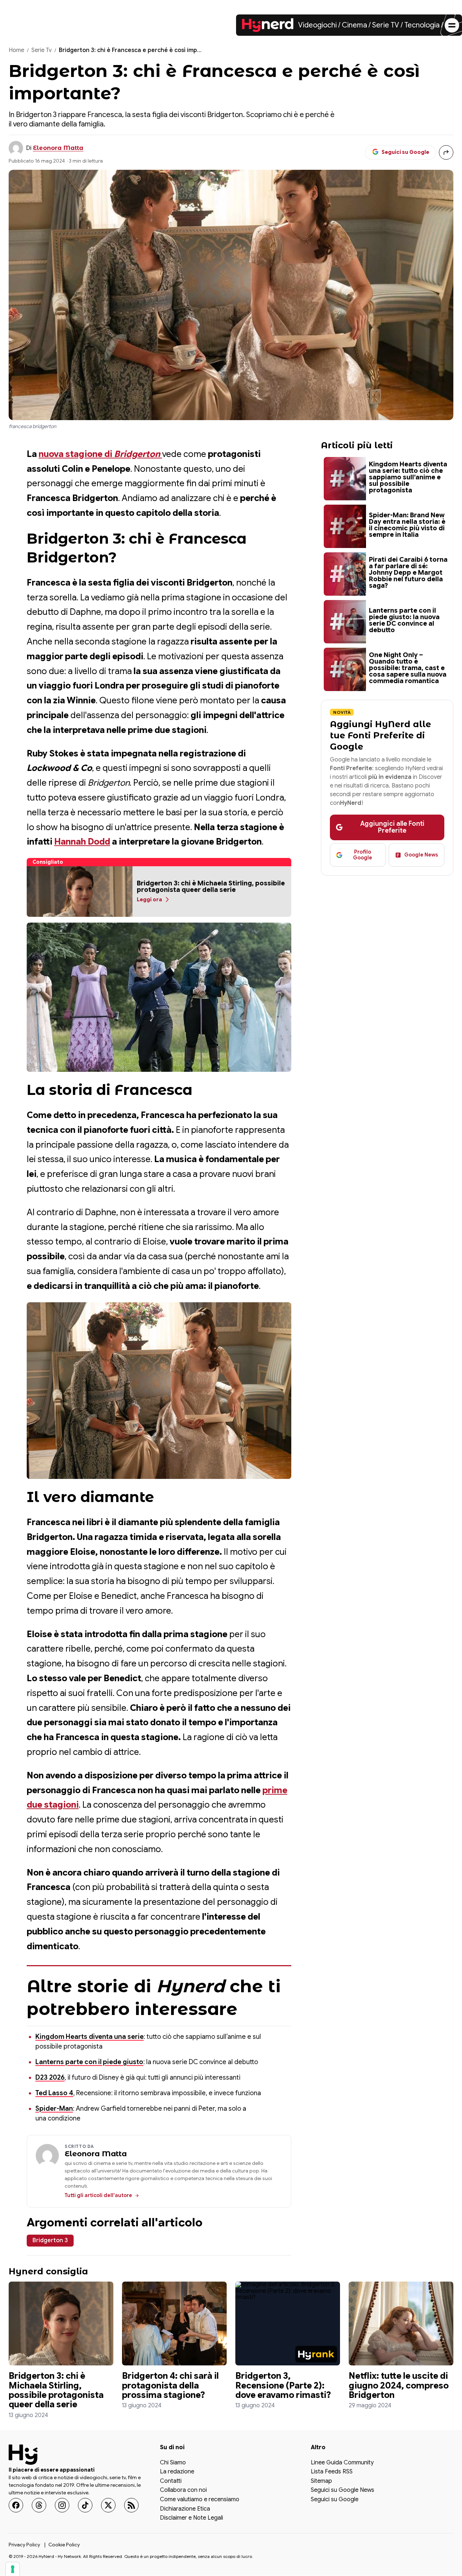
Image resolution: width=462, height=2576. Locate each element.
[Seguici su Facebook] (16, 2505)
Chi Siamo (173, 2463)
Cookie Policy (64, 2545)
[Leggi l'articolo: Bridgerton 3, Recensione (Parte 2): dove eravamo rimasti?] (288, 2323)
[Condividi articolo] (446, 152)
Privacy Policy (24, 2545)
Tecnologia (422, 25)
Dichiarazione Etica (185, 2509)
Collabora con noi (183, 2491)
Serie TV (386, 25)
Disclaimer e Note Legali (191, 2519)
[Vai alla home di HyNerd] (268, 25)
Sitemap (321, 2481)
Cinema (354, 25)
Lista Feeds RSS (332, 2472)
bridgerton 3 (50, 2240)
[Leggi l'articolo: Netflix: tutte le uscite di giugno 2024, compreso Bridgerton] (401, 2323)
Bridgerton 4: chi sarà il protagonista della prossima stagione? (170, 2385)
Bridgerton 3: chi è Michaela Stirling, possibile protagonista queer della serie (56, 2390)
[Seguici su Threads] (39, 2505)
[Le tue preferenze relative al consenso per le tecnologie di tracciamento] (13, 2569)
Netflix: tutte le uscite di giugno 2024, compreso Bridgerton (399, 2385)
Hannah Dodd (82, 842)
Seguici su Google (335, 2500)
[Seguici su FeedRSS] (131, 2505)
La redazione (177, 2472)
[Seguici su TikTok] (85, 2505)
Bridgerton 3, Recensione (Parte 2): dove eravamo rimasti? (283, 2385)
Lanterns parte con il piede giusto (89, 2062)
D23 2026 (50, 2077)
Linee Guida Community (342, 2463)
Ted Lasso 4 (54, 2093)
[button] (80, 892)
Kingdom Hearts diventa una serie (90, 2037)
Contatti (171, 2481)
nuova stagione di (99, 454)
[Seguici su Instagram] (62, 2505)
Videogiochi (317, 25)
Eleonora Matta (58, 148)
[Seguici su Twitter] (108, 2505)
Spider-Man (54, 2109)
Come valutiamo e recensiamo (200, 2500)
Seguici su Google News (343, 2491)
